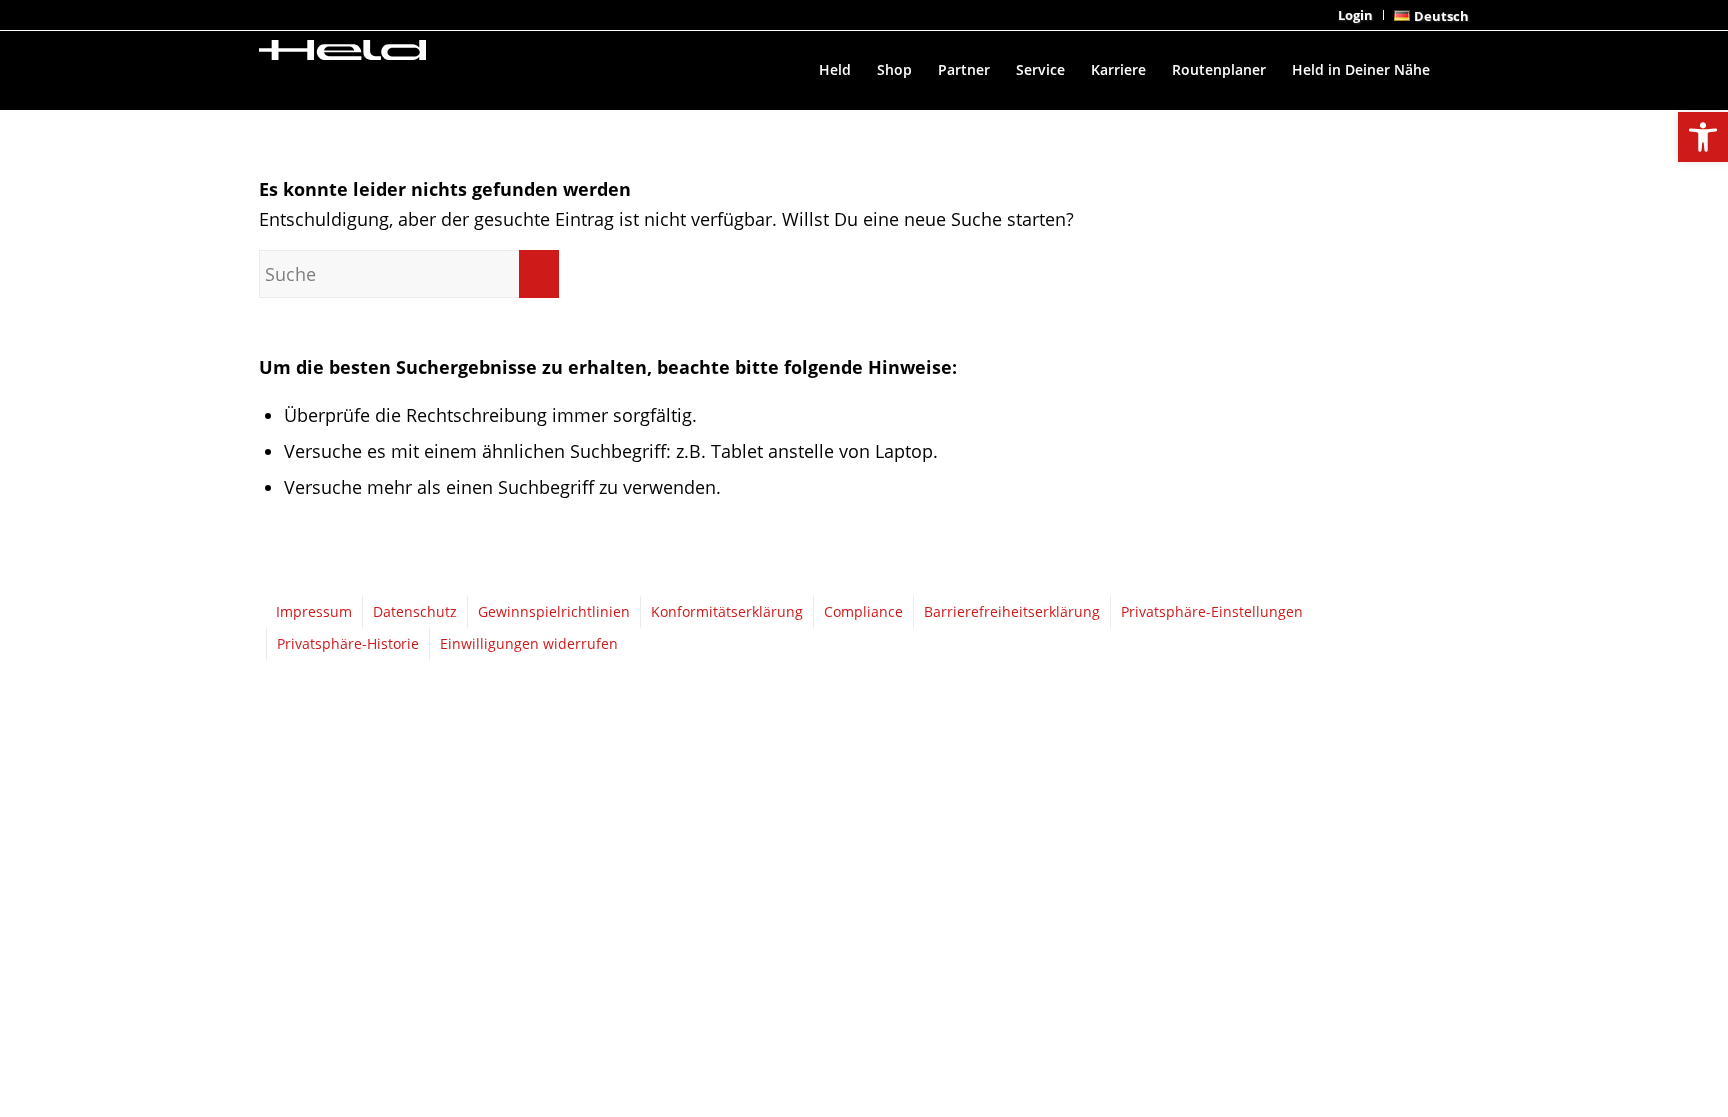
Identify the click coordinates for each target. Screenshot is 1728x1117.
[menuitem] (1356, 15)
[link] (1703, 137)
